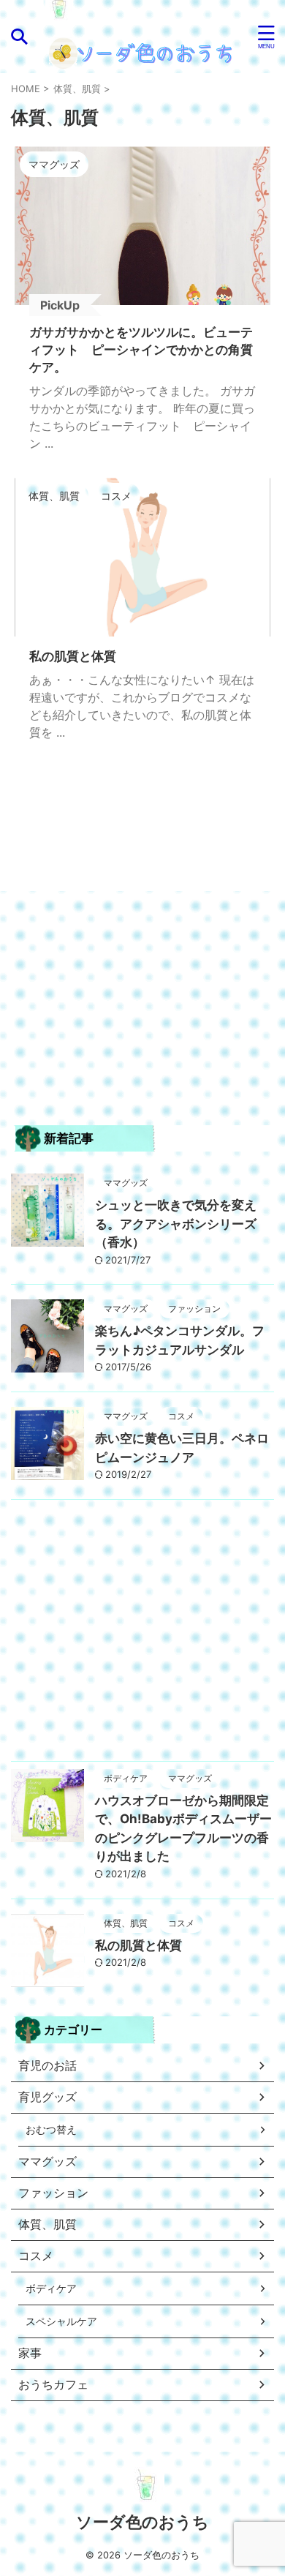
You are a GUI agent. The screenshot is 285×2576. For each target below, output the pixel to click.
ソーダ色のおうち (142, 2522)
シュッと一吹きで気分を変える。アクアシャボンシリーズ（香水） (176, 1224)
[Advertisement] (142, 1015)
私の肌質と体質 (138, 1945)
